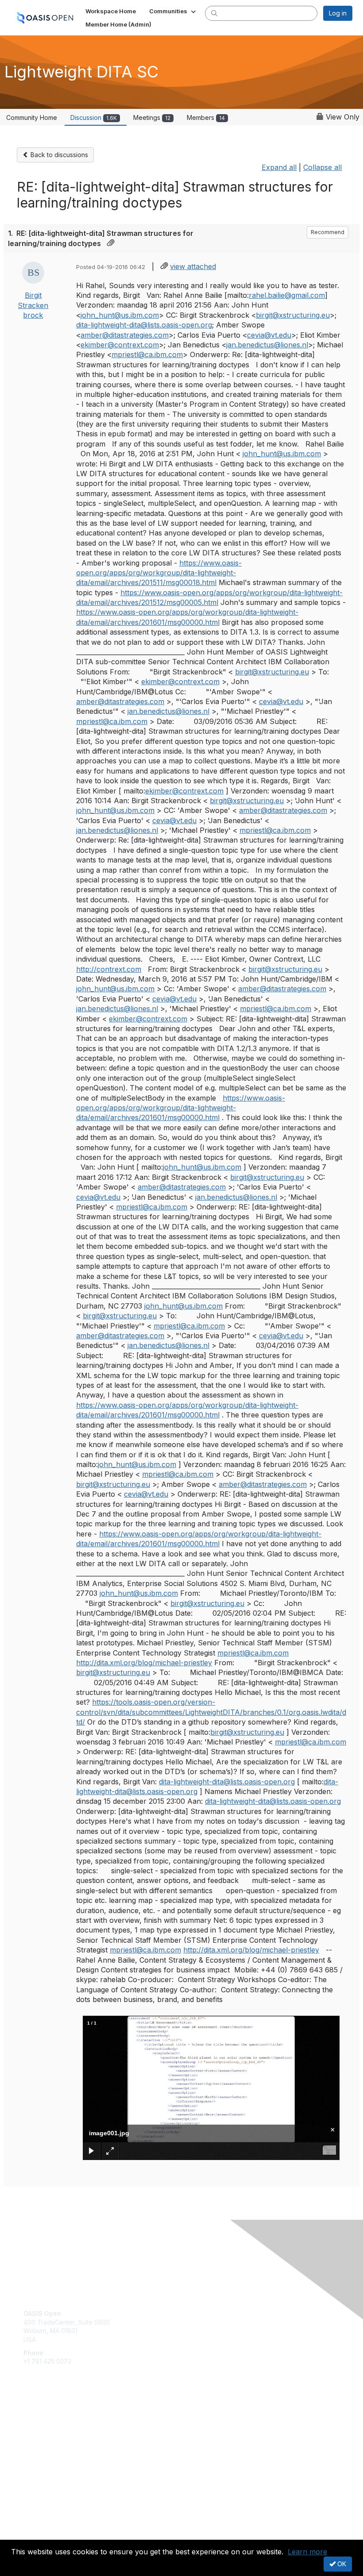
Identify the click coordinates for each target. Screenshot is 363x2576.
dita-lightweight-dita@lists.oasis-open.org (144, 325)
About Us (37, 2526)
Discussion (94, 117)
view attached (193, 266)
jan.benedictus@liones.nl (267, 345)
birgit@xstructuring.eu (293, 315)
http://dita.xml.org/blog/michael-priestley (144, 1663)
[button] (173, 11)
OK (341, 2564)
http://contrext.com (109, 969)
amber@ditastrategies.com (125, 335)
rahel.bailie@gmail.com (287, 295)
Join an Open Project (54, 2432)
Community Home (32, 117)
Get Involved (42, 2420)
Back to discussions (58, 155)
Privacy (34, 2534)
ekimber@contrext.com (120, 345)
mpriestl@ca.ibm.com (147, 354)
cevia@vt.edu (269, 335)
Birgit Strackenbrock (33, 305)
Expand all (279, 167)
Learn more (307, 2552)
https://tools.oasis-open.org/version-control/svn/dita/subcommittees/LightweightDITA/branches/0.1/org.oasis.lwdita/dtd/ (211, 1712)
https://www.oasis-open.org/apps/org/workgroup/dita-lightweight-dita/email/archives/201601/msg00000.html (181, 1108)
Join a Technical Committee (64, 2446)
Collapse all (322, 167)
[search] (214, 13)
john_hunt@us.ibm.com (120, 315)
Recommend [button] (328, 232)
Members (206, 117)
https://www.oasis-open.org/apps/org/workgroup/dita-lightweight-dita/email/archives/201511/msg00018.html (159, 573)
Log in (338, 13)
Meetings (152, 117)
